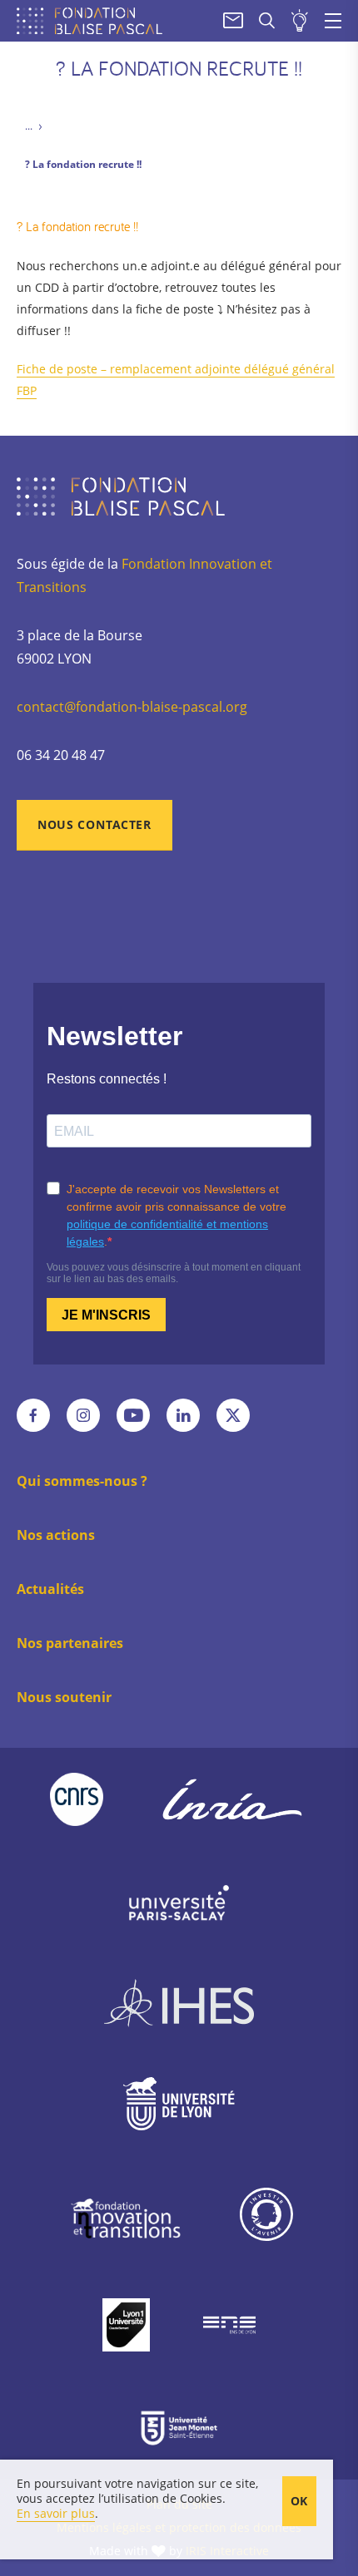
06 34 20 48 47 (61, 755)
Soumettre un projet (300, 21)
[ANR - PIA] (266, 2218)
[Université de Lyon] (179, 2107)
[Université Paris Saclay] (179, 1902)
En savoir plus (56, 2513)
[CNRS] (77, 1799)
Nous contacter (94, 824)
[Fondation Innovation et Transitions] (125, 2218)
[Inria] (232, 1799)
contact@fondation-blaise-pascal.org (132, 707)
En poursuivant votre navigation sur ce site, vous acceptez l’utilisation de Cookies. (137, 2491)
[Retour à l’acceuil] (94, 21)
